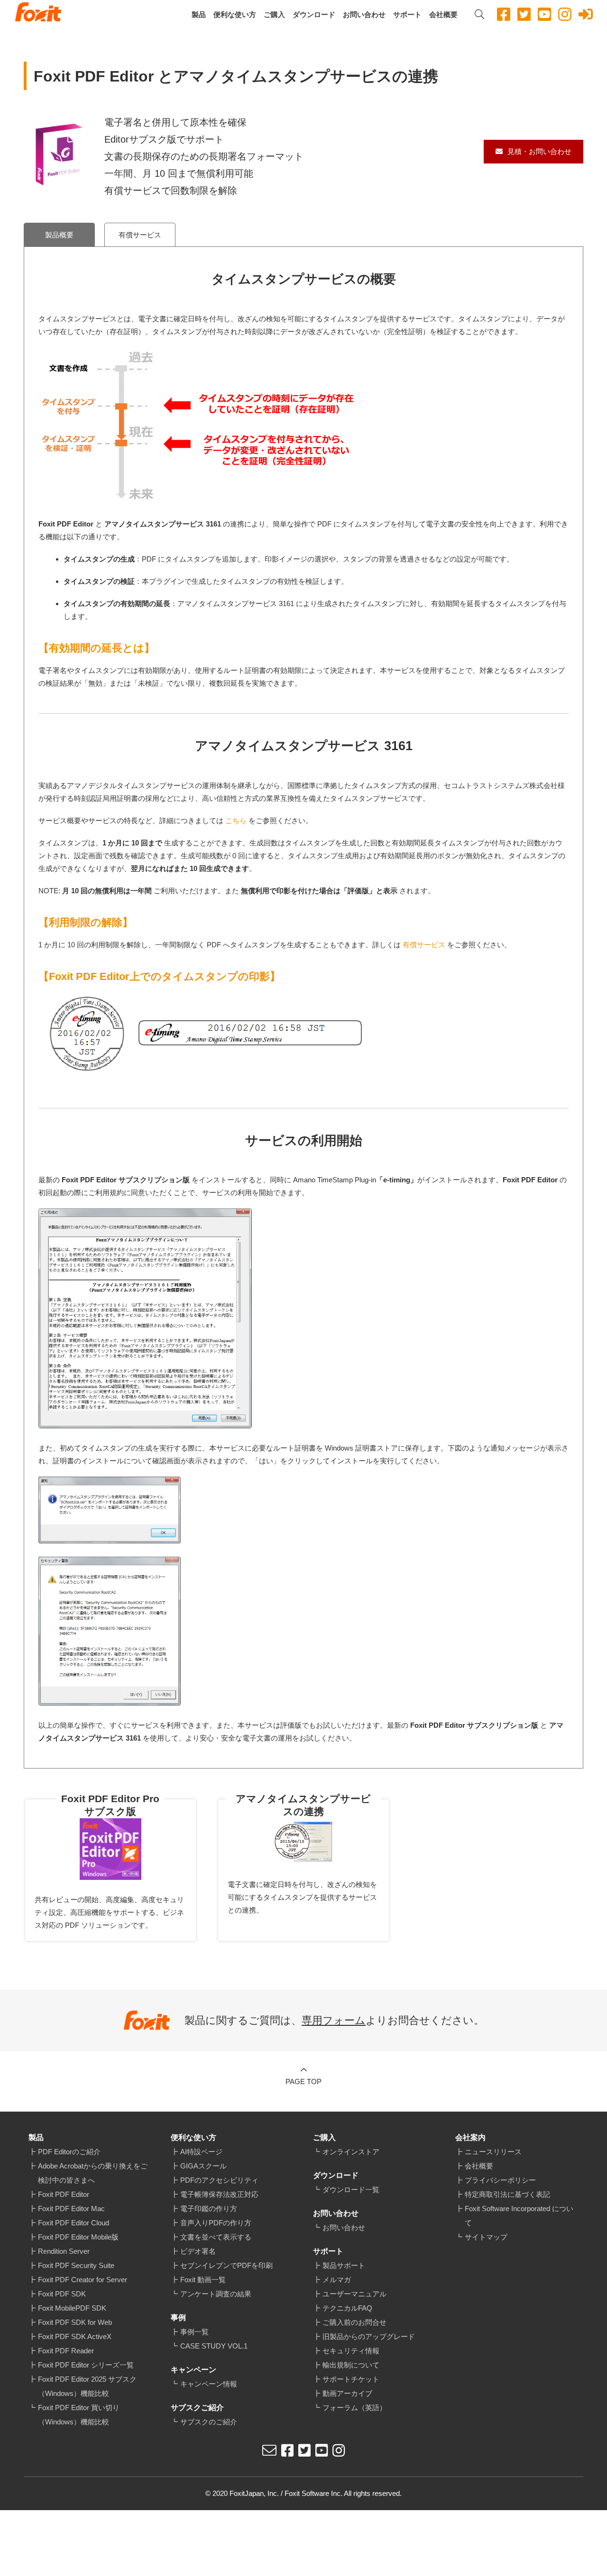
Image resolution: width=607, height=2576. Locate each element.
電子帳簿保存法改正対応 (219, 2194)
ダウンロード (314, 14)
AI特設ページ (201, 2152)
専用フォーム (334, 2020)
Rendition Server (64, 2251)
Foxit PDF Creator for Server (83, 2280)
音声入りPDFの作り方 (216, 2223)
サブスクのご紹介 (209, 2422)
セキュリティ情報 (351, 2351)
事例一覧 (194, 2332)
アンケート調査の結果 (216, 2294)
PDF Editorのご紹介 (69, 2152)
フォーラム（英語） (354, 2408)
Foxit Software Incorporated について (519, 2216)
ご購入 (274, 14)
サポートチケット (351, 2379)
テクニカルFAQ (347, 2308)
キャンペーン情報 (209, 2384)
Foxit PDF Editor (64, 2194)
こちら (236, 821)
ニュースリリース (493, 2152)
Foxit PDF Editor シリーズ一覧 (86, 2365)
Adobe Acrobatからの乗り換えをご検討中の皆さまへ (93, 2173)
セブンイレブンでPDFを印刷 (226, 2265)
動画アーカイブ (347, 2393)
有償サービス (140, 235)
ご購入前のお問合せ (354, 2322)
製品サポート (344, 2265)
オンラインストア (351, 2152)
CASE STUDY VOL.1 (214, 2346)
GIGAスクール (203, 2166)
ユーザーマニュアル (354, 2294)
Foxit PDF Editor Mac (71, 2209)
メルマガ (337, 2280)
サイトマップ (486, 2237)
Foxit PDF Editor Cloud (74, 2223)
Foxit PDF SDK (62, 2294)
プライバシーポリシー (500, 2180)
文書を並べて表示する (216, 2237)
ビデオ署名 (198, 2251)
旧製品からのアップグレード (369, 2336)
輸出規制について (351, 2365)
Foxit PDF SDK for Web (75, 2322)
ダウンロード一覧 (351, 2190)
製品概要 (59, 235)
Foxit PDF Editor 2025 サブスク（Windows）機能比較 (87, 2386)
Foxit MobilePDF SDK (72, 2308)
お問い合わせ (364, 14)
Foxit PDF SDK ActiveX (75, 2336)
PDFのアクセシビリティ (219, 2180)
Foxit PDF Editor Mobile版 (78, 2237)
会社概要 (443, 14)
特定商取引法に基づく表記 (507, 2194)
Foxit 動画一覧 (203, 2280)
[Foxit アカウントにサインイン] (586, 14)
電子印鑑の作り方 (209, 2209)
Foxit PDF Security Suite (76, 2265)
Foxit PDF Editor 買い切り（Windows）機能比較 (79, 2415)
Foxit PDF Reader (66, 2351)
